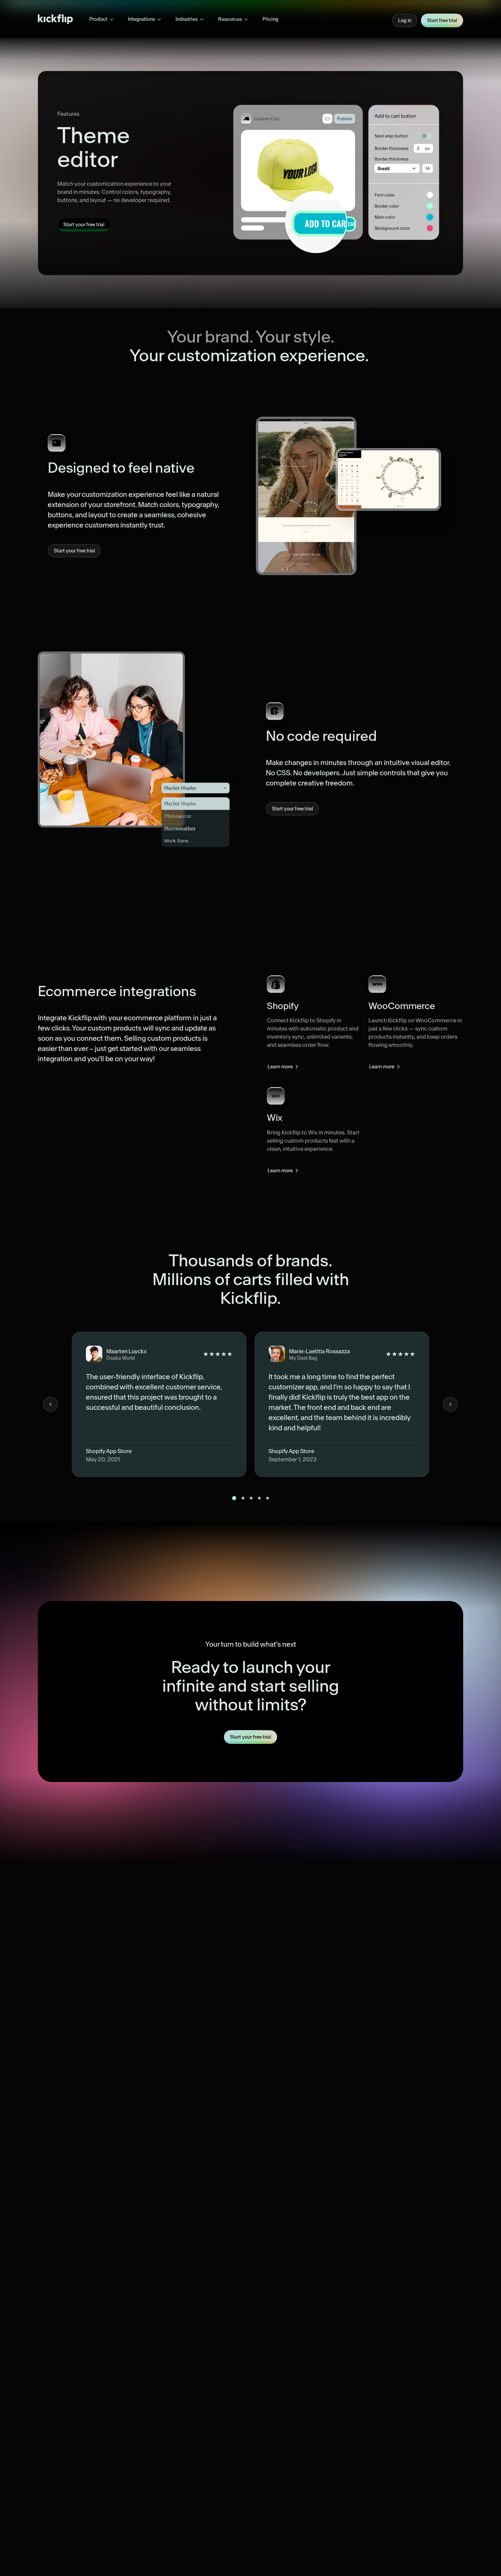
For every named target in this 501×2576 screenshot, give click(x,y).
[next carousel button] (450, 1404)
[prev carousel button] (50, 1404)
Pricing (270, 19)
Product (98, 19)
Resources (230, 19)
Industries (187, 19)
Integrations (141, 19)
